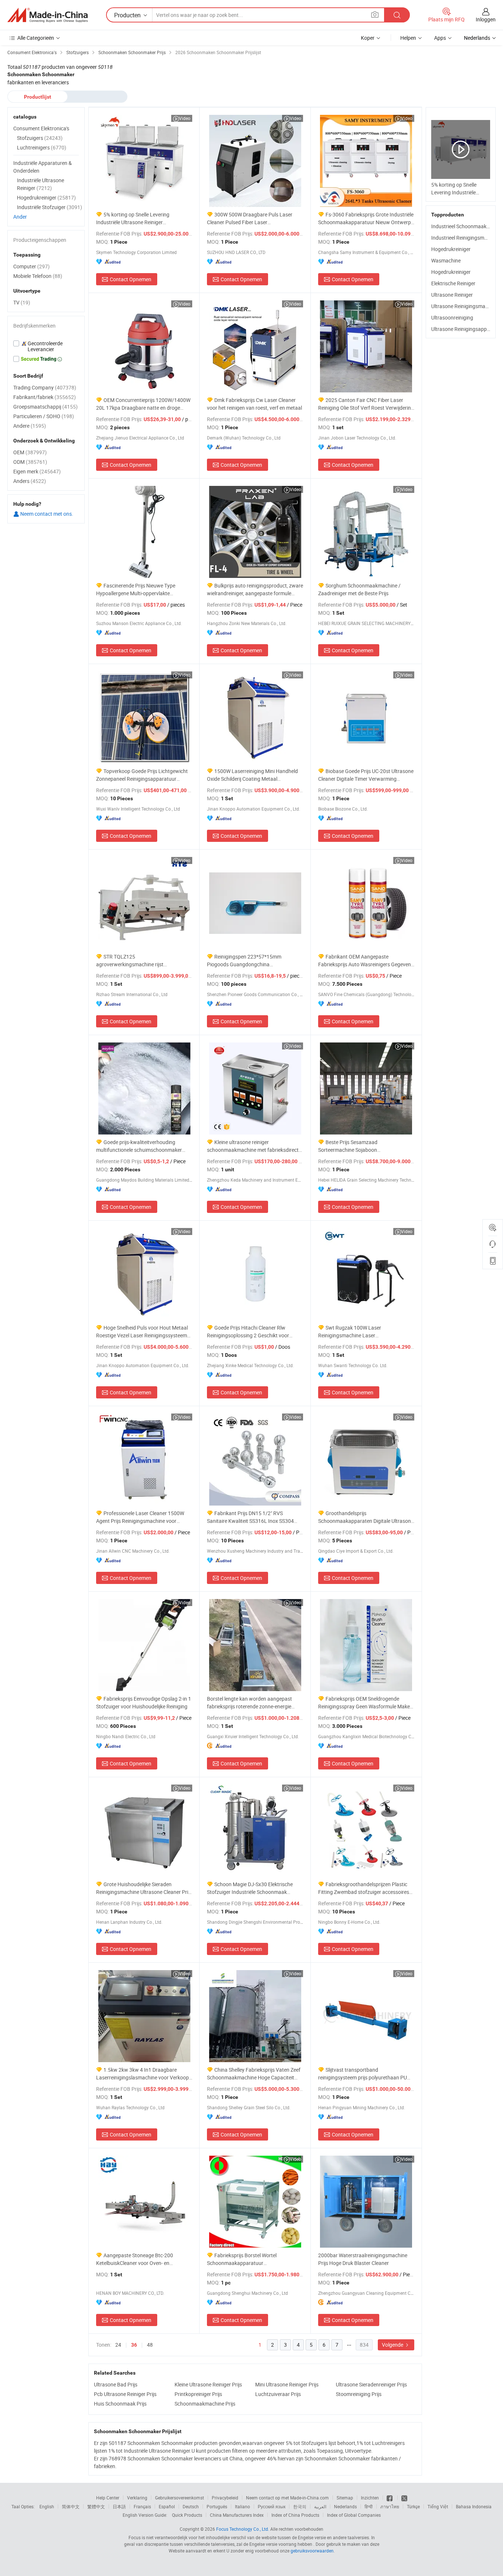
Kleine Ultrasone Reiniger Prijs (208, 2384)
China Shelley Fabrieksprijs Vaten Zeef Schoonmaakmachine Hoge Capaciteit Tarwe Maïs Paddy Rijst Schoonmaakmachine (254, 2074)
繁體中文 (96, 2506)
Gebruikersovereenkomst (180, 2498)
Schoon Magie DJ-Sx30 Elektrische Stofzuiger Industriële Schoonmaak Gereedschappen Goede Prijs (250, 1888)
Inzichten (370, 2498)
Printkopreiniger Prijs (198, 2394)
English (47, 2506)
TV (22, 302)
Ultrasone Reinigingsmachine (464, 306)
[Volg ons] (404, 2498)
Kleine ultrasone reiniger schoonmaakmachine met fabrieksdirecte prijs (254, 1146)
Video (185, 118)
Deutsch (191, 2506)
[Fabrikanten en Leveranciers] (48, 15)
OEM (30, 452)
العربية (320, 2506)
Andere (30, 426)
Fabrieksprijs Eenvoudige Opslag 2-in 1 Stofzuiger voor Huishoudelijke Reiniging (144, 1702)
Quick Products (187, 2515)
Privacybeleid (225, 2498)
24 (118, 2345)
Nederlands (345, 2506)
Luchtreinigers (42, 147)
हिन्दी (369, 2506)
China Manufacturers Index (237, 2515)
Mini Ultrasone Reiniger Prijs (287, 2384)
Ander (20, 217)
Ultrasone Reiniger (452, 295)
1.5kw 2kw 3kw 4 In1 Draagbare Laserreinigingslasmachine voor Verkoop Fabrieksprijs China (143, 2074)
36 (134, 2345)
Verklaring (137, 2498)
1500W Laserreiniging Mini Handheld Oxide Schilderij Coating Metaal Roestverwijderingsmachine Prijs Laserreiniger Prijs (252, 775)
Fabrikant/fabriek (45, 397)
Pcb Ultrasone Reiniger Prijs (125, 2394)
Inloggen (486, 19)
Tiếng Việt (438, 2506)
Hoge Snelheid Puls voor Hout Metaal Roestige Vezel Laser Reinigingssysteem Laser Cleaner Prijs (142, 1332)
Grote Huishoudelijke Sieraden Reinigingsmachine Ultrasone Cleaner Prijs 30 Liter (144, 1888)
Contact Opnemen (131, 279)
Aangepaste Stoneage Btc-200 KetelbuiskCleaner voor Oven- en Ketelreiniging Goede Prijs (135, 2259)
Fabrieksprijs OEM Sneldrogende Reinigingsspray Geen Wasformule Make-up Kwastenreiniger (365, 1703)
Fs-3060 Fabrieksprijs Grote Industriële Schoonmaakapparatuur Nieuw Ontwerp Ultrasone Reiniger (366, 218)
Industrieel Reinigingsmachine (465, 238)
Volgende (393, 2345)
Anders (30, 481)
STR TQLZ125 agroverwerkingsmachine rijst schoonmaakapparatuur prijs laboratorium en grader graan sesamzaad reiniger (144, 961)
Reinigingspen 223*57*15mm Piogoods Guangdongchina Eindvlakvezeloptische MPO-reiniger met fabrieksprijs (252, 961)
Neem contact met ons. (46, 514)
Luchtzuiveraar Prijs (278, 2394)
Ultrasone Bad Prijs (116, 2384)
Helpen (408, 38)
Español (167, 2506)
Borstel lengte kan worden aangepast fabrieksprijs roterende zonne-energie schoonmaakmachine (249, 1703)
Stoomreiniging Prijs (359, 2394)
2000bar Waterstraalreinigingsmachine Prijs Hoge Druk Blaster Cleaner (363, 2259)
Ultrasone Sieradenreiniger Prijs (371, 2384)
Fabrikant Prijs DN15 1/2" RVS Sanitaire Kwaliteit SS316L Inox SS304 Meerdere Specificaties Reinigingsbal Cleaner (250, 1517)
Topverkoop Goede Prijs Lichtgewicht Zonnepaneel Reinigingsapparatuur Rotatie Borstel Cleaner (142, 775)
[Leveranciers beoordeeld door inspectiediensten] (46, 346)
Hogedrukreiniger (451, 249)
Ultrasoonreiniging (452, 317)
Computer (31, 266)
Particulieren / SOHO (44, 416)
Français (142, 2506)
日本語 (119, 2506)
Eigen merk (37, 471)
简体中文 (71, 2506)
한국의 (300, 2506)
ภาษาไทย (390, 2506)
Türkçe (413, 2506)
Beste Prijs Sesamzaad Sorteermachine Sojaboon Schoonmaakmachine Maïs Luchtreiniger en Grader (365, 1146)
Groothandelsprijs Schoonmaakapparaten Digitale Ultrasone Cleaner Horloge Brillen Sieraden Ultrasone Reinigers (366, 1517)
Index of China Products (295, 2515)
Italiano (242, 2506)
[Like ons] (390, 2498)
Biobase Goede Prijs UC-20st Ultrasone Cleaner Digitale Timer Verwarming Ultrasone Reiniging (366, 775)
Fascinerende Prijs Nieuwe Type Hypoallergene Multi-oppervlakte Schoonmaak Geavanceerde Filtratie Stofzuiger (137, 590)
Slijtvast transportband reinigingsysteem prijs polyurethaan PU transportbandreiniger (363, 2074)
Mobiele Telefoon (38, 276)
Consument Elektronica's (41, 128)
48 (150, 2345)
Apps (440, 38)
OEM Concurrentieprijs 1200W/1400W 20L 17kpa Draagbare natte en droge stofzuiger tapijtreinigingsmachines (143, 404)
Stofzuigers (40, 138)
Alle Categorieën (36, 38)
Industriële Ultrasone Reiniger (41, 184)
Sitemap (345, 2498)
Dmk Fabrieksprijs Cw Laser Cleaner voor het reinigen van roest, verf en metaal (254, 404)
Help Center (108, 2498)
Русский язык (272, 2506)
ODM (30, 462)
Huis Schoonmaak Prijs (120, 2404)
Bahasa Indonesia (474, 2506)
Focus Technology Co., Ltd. (243, 2529)
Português (217, 2506)
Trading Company (45, 387)
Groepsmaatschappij (45, 407)
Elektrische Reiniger (453, 283)
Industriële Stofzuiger (50, 207)
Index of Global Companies (354, 2515)
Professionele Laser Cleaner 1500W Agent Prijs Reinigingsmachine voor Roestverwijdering (140, 1517)
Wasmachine (446, 260)
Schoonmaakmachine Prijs (205, 2404)
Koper (368, 38)
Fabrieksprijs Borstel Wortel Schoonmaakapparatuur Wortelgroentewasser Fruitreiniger (246, 2259)
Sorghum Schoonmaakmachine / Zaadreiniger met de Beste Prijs (359, 589)
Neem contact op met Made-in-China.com (287, 2498)
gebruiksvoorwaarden (312, 2551)
